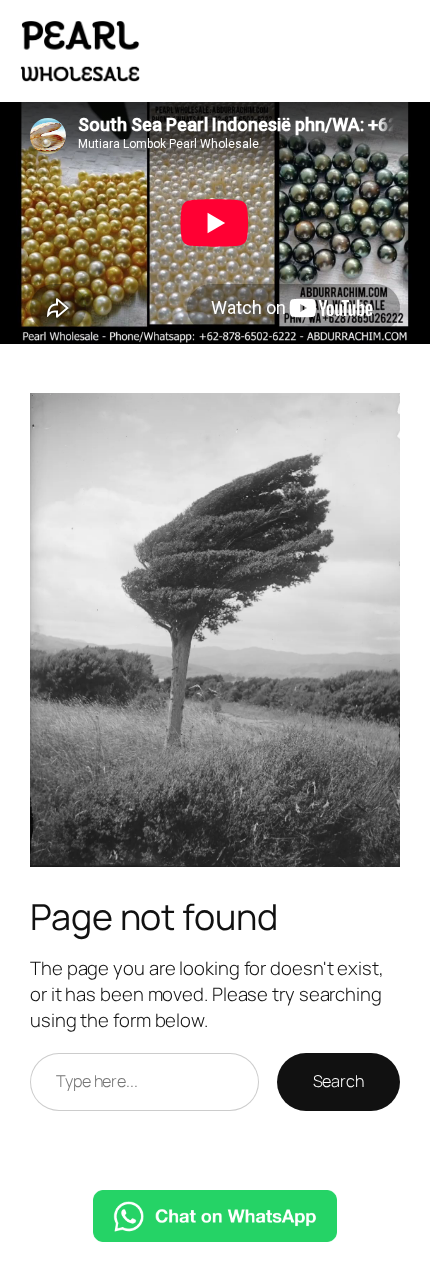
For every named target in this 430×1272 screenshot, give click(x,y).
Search (338, 1081)
